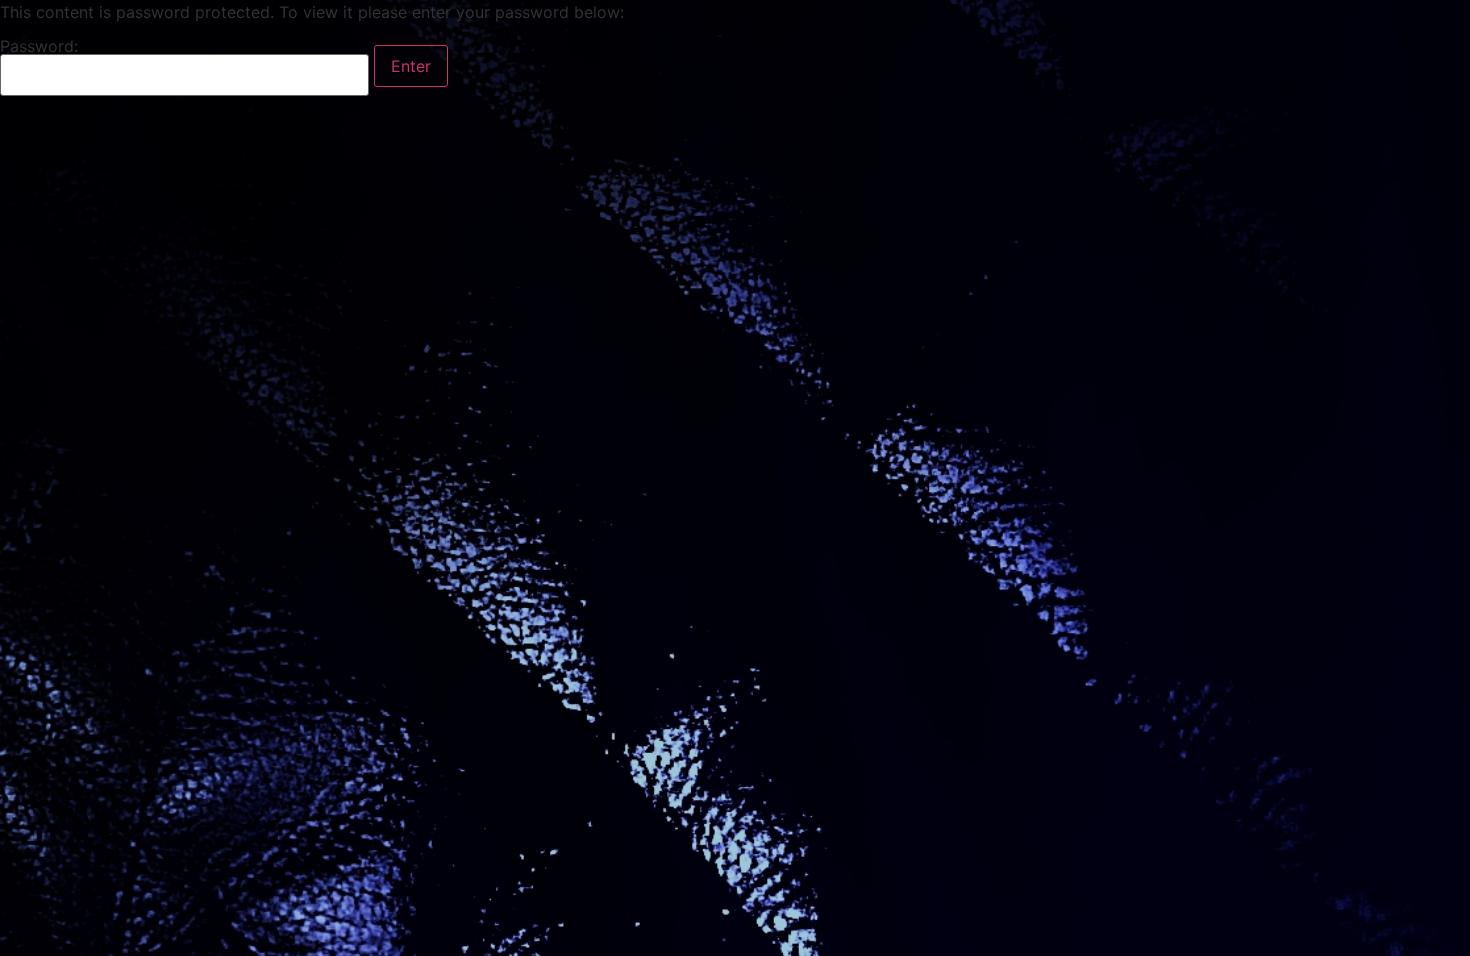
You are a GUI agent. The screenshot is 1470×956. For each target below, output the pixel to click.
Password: (39, 47)
